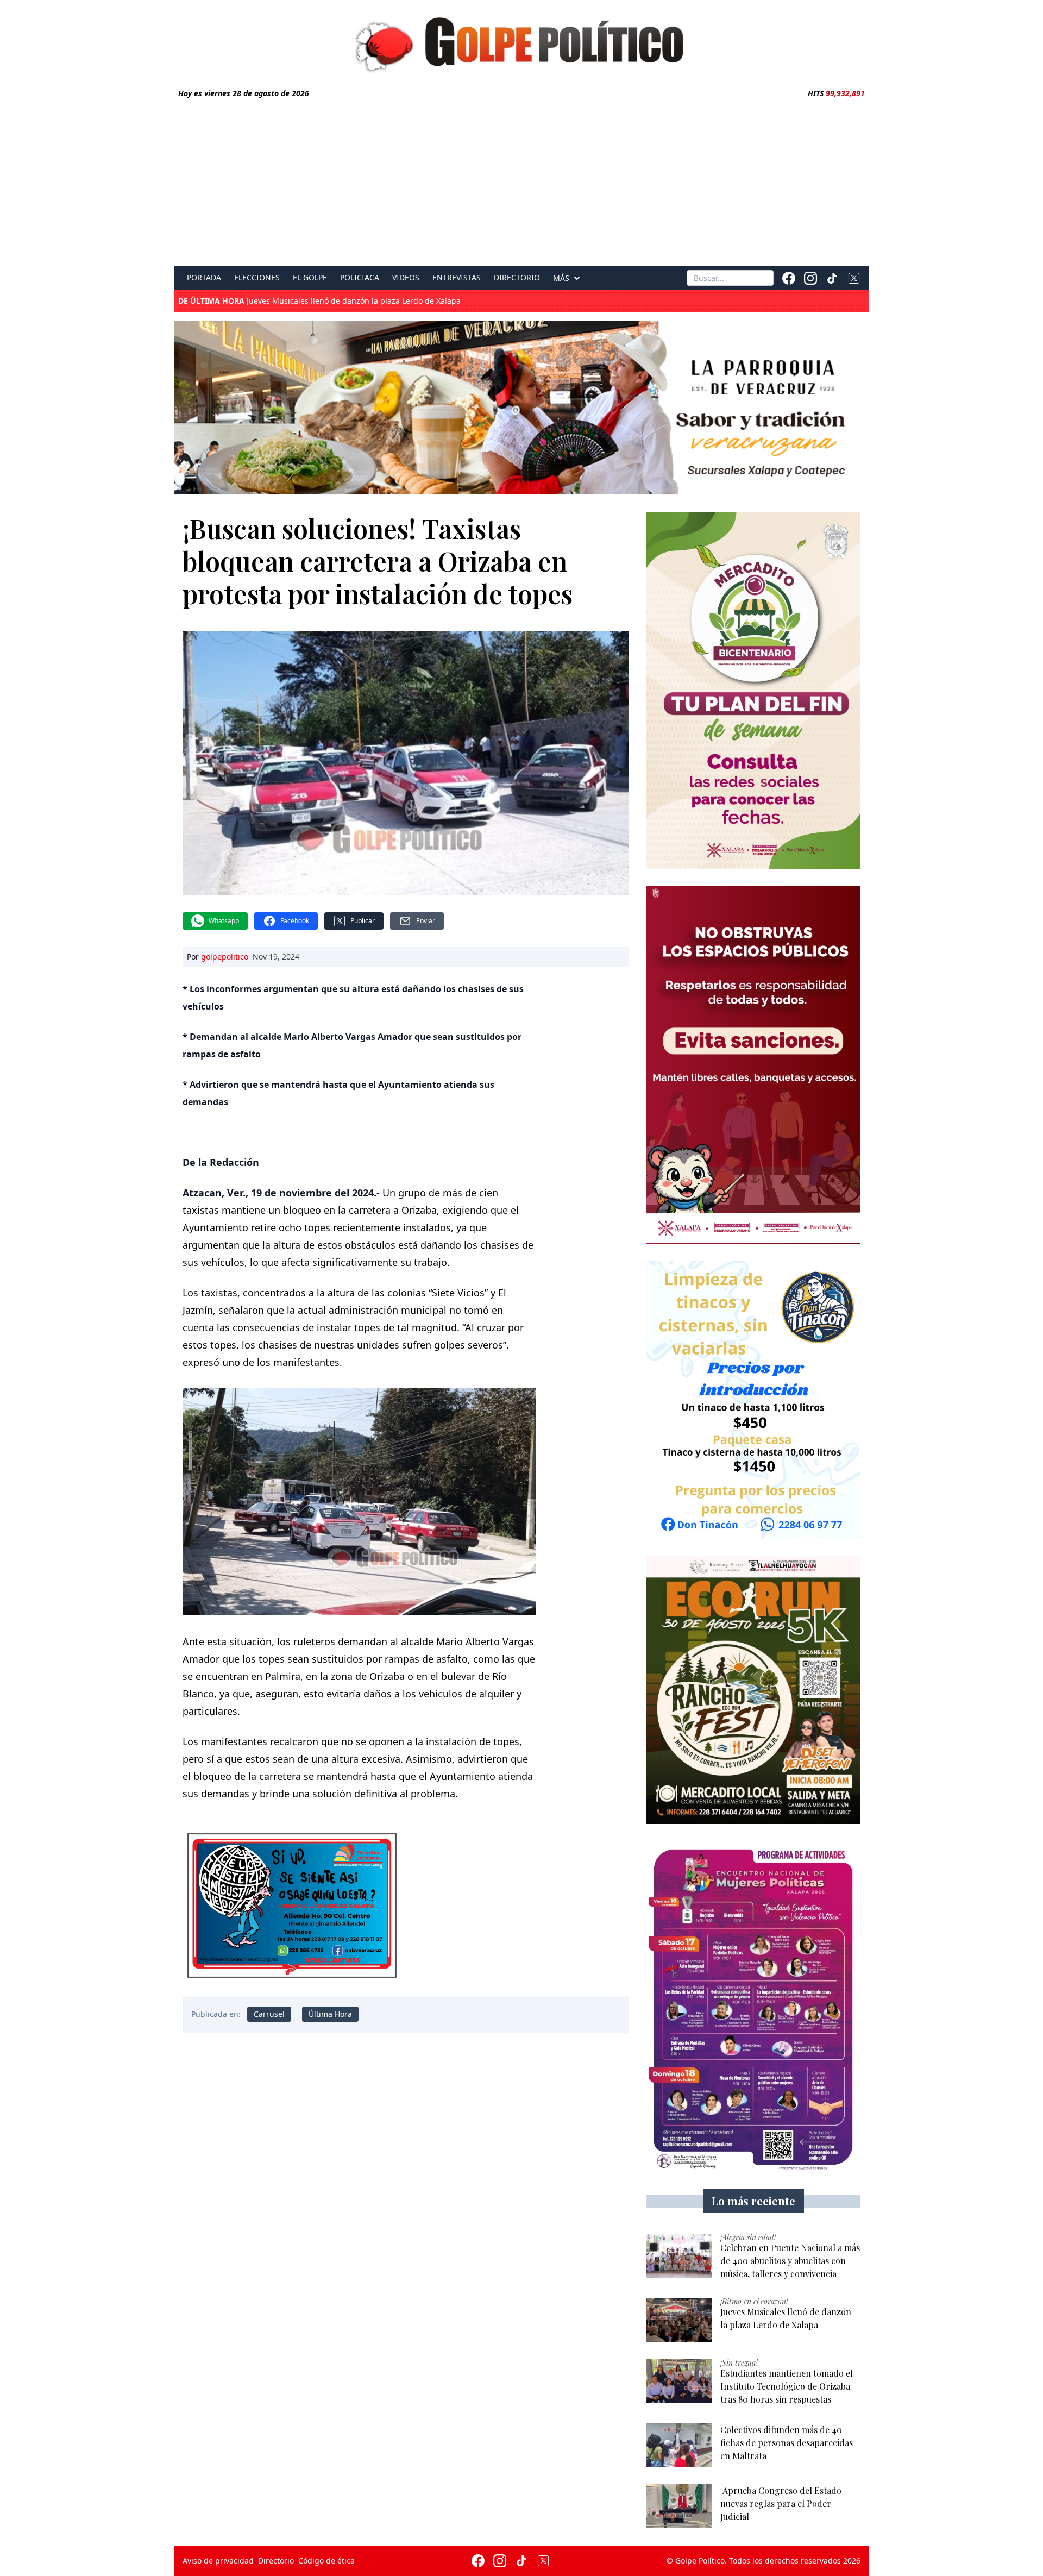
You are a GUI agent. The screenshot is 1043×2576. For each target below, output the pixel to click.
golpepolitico (225, 957)
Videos (406, 278)
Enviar (426, 921)
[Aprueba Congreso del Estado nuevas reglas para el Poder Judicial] (679, 2506)
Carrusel (269, 2014)
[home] (521, 42)
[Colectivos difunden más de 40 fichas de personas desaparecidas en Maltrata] (679, 2445)
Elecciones (257, 278)
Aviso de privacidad (218, 2561)
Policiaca (360, 278)
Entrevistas (457, 278)
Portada (204, 278)
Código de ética (326, 2561)
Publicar (363, 921)
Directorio (517, 278)
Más (561, 278)
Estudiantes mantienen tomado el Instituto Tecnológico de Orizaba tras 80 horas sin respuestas (387, 302)
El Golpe (310, 278)
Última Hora (330, 2014)
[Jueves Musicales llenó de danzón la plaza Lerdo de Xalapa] (679, 2320)
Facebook (295, 921)
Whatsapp (224, 921)
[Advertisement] (521, 180)
